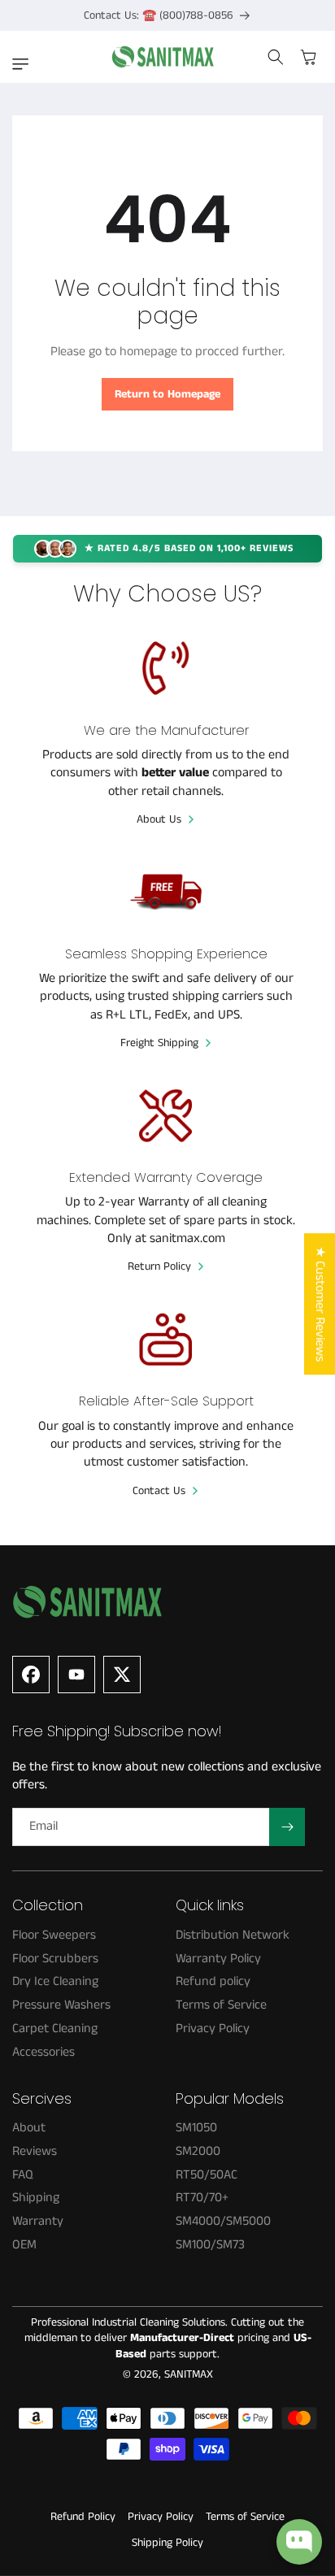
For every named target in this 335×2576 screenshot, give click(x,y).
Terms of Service (245, 2517)
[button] (24, 64)
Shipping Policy (167, 2543)
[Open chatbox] (299, 2542)
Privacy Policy (161, 2517)
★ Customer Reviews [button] (320, 1304)
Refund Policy (83, 2517)
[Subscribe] (287, 1827)
